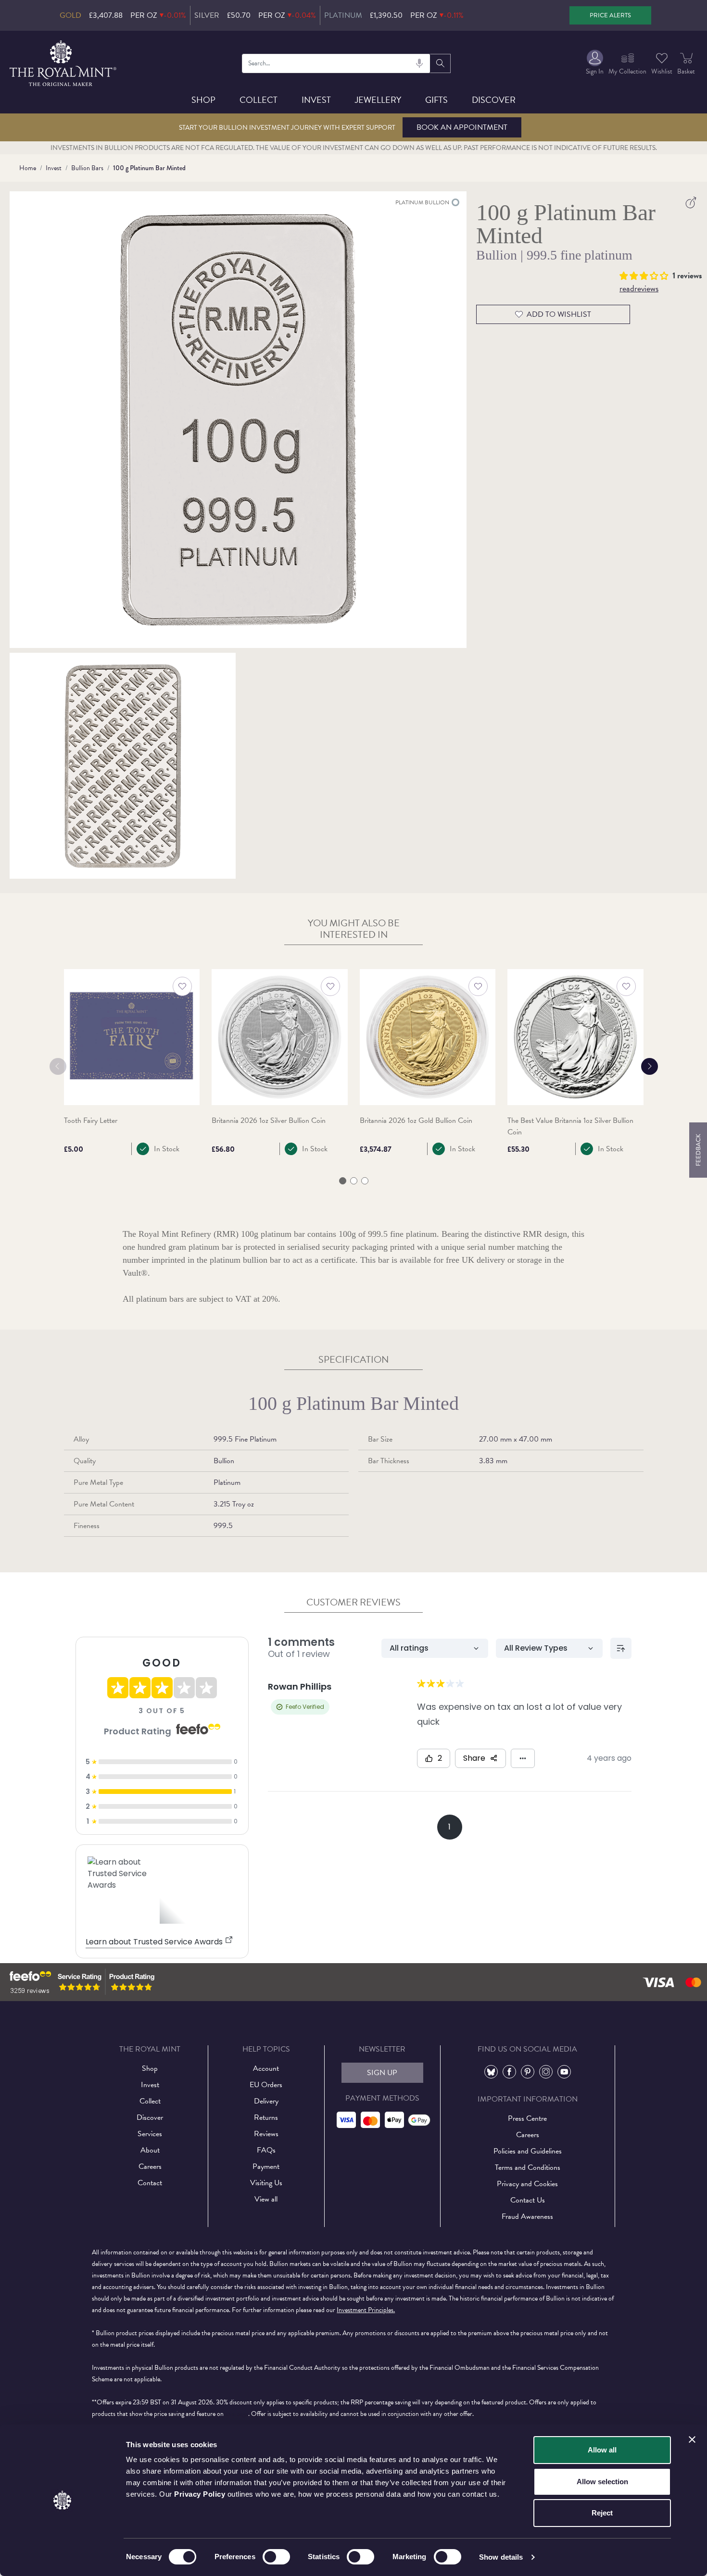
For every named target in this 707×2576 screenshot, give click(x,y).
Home (28, 168)
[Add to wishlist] (182, 986)
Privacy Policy (200, 2494)
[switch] (276, 2557)
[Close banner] (692, 2439)
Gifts (436, 100)
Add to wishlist (559, 314)
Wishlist (662, 71)
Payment (266, 2166)
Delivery (266, 2101)
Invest (316, 100)
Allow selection (602, 2482)
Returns (266, 2117)
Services (150, 2134)
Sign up (382, 2073)
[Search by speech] (419, 63)
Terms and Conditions (528, 2167)
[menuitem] (595, 63)
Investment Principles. (366, 2310)
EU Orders (266, 2085)
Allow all (602, 2450)
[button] (646, 274)
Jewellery (378, 100)
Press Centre (527, 2118)
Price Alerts (610, 15)
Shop (203, 100)
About (150, 2150)
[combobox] (336, 63)
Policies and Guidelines (528, 2151)
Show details (501, 2557)
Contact (150, 2183)
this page (237, 2414)
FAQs (266, 2150)
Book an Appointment (462, 127)
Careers (150, 2166)
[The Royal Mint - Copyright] (64, 62)
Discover (494, 100)
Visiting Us (266, 2183)
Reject (602, 2513)
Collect (259, 100)
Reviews (266, 2134)
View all (266, 2199)
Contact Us (528, 2200)
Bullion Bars (87, 168)
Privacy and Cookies (527, 2184)
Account (266, 2068)
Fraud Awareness (527, 2216)
